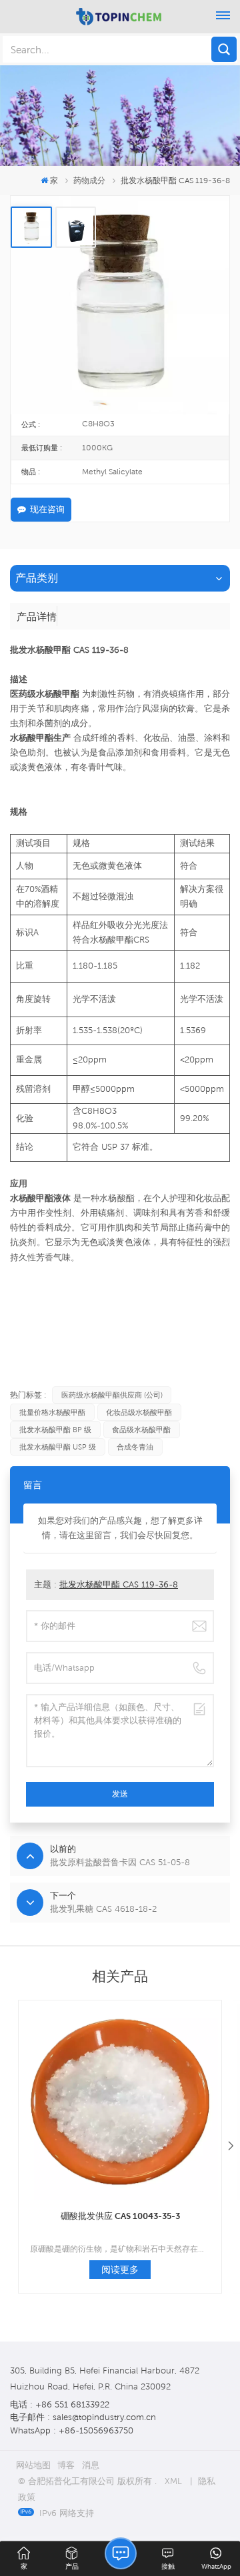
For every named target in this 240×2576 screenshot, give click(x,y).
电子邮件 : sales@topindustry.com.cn (83, 2417)
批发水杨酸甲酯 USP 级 (58, 1447)
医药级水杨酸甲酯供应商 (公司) (112, 1395)
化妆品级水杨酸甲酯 (139, 1412)
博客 (66, 2465)
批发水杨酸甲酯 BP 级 (55, 1430)
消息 (91, 2465)
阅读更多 (120, 2270)
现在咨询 (47, 509)
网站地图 (33, 2465)
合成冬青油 (135, 1447)
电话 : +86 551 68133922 (60, 2404)
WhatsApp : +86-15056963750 (72, 2430)
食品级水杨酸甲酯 (141, 1430)
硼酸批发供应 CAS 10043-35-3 (120, 2216)
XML (173, 2481)
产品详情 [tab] (37, 616)
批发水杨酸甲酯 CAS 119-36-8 (119, 1584)
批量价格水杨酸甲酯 (52, 1412)
